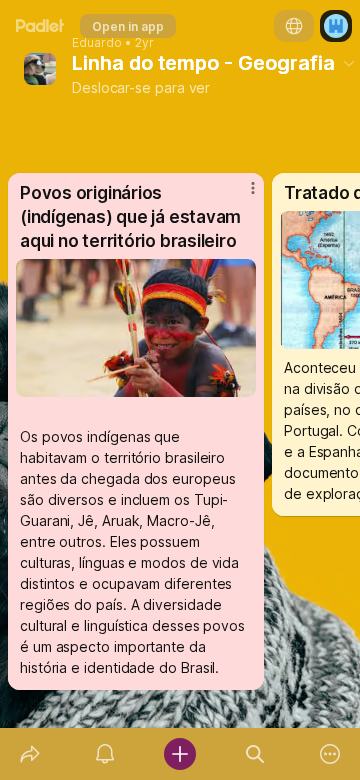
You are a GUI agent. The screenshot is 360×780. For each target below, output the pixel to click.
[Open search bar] (255, 754)
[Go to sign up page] (336, 26)
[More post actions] (240, 197)
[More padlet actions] (330, 754)
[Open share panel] (29, 754)
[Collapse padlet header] (349, 63)
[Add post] (179, 754)
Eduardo (97, 43)
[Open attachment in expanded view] (136, 328)
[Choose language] (294, 26)
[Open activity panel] (104, 754)
